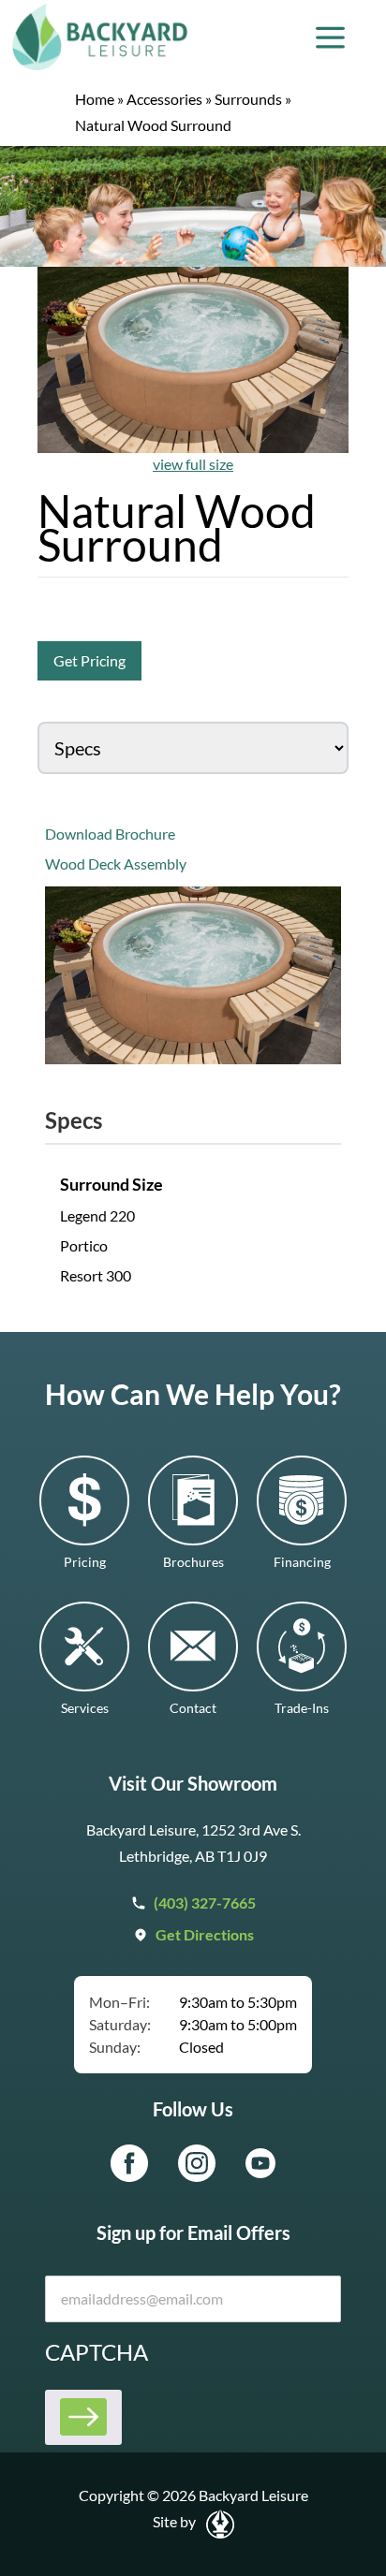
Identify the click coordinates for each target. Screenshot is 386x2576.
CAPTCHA (96, 2352)
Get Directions (205, 1934)
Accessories (164, 99)
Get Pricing (89, 660)
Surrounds (248, 99)
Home (95, 99)
